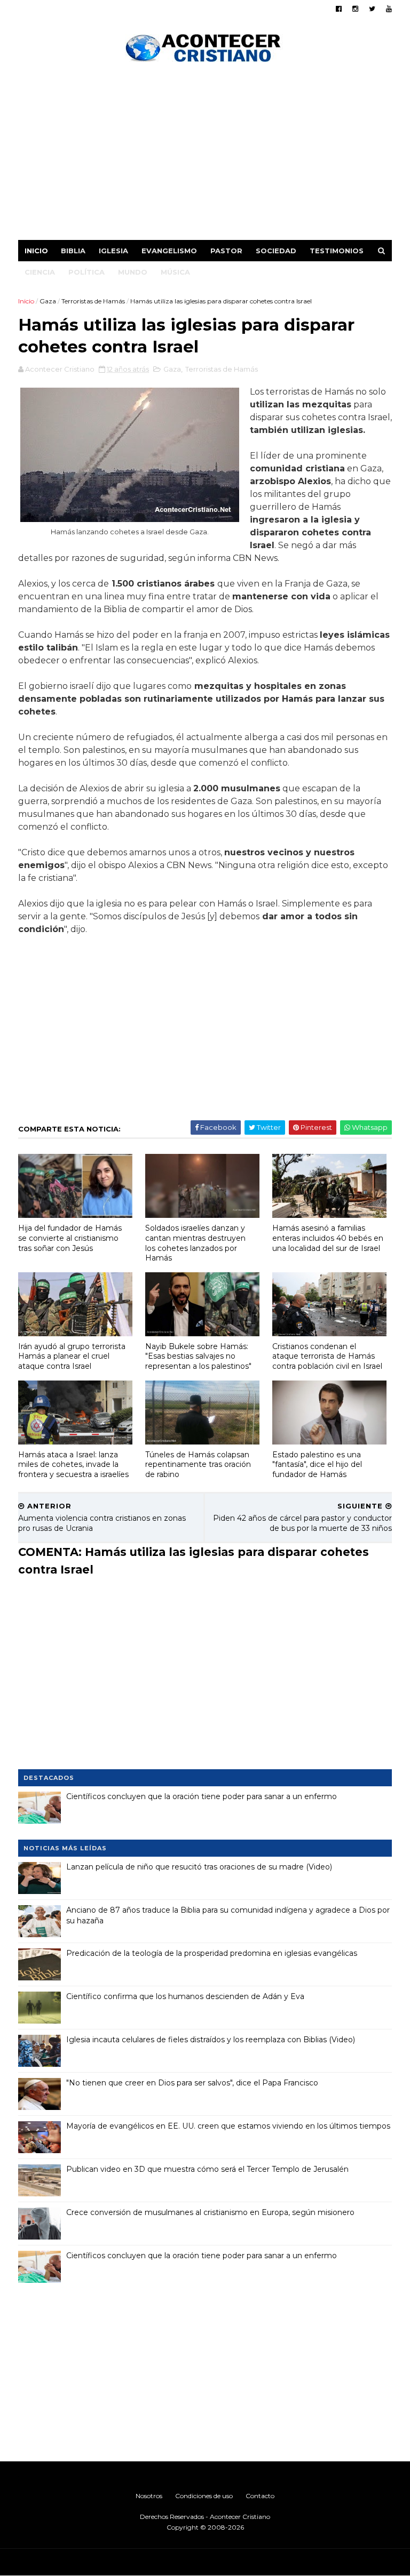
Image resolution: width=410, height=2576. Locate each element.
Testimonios (337, 251)
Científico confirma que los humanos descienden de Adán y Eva (185, 1996)
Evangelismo (169, 251)
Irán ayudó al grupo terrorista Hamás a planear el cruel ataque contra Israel (72, 1356)
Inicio (36, 251)
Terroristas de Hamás (93, 301)
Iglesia (113, 251)
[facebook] (339, 9)
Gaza (48, 301)
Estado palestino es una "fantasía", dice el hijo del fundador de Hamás (317, 1464)
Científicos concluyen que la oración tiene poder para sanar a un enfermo (202, 1796)
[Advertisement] (205, 155)
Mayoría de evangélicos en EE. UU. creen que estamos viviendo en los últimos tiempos (228, 2126)
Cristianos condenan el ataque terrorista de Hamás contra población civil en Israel (327, 1356)
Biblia (73, 251)
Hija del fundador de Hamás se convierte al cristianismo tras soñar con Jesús (70, 1238)
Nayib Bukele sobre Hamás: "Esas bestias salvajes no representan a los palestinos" (198, 1356)
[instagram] (355, 9)
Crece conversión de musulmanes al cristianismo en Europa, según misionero (210, 2212)
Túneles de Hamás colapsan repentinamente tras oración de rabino (198, 1464)
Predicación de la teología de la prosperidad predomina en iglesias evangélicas (212, 1953)
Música (175, 272)
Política (86, 272)
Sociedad (276, 251)
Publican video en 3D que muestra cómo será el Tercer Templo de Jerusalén (207, 2169)
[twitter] (372, 9)
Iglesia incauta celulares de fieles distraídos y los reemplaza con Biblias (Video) (211, 2040)
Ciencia (40, 272)
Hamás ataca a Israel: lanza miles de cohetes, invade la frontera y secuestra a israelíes (73, 1464)
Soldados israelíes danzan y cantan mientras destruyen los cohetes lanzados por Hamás (195, 1243)
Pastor (226, 251)
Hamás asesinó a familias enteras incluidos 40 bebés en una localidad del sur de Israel (328, 1238)
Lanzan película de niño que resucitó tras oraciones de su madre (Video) (199, 1867)
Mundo (133, 272)
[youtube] (389, 9)
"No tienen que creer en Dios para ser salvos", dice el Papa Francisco (192, 2083)
